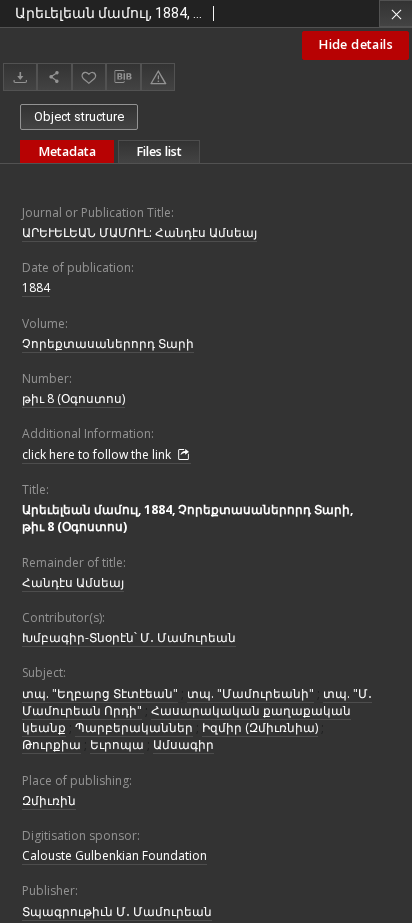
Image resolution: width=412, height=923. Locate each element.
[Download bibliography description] (123, 77)
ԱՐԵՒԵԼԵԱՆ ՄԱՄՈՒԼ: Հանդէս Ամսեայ (139, 232)
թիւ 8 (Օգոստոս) (73, 398)
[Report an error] (158, 76)
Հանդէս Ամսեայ (73, 582)
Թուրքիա (51, 744)
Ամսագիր (183, 744)
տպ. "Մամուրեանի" (250, 693)
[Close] (395, 13)
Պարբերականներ (134, 727)
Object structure (79, 116)
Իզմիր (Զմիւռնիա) (260, 727)
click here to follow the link (98, 454)
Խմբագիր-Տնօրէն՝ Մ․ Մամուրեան (129, 637)
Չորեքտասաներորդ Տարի (108, 343)
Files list (159, 151)
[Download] (20, 76)
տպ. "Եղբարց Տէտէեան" (100, 693)
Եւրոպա (117, 744)
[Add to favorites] (89, 76)
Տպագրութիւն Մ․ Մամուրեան (117, 911)
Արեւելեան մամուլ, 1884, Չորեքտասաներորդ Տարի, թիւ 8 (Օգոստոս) (187, 518)
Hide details (355, 44)
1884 (36, 287)
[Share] (54, 76)
